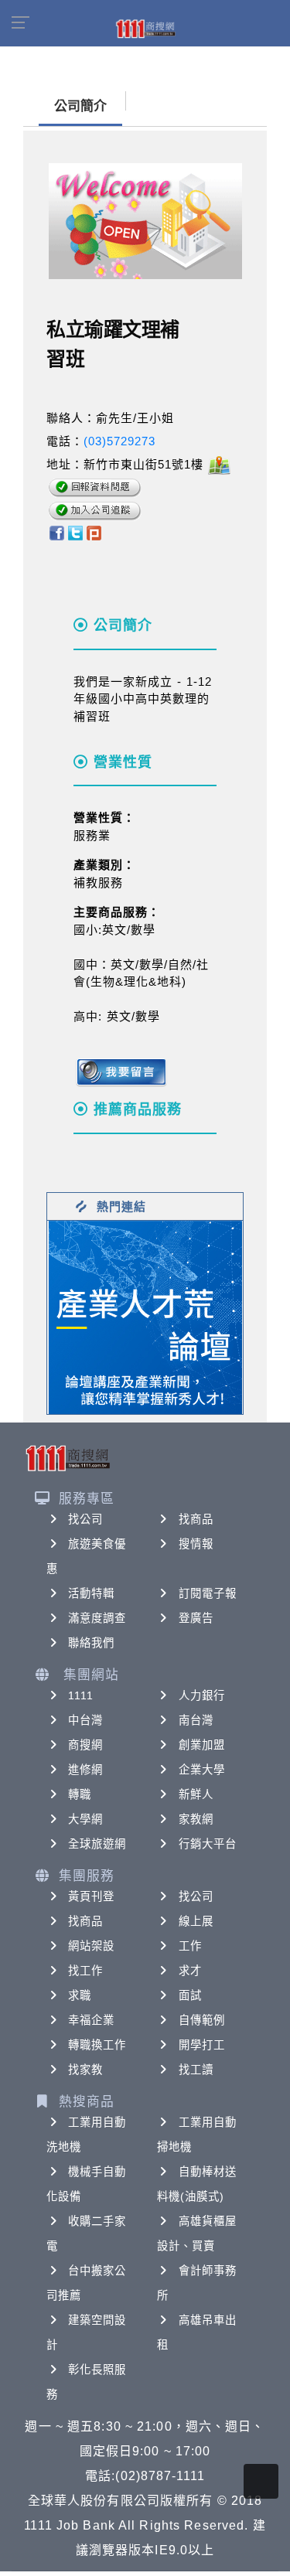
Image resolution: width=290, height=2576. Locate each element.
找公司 (85, 1519)
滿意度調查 (97, 1618)
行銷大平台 (208, 1844)
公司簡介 (80, 106)
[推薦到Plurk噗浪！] (94, 532)
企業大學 (202, 1770)
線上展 (196, 1921)
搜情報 (196, 1544)
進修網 (85, 1770)
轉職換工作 (97, 2045)
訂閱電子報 (208, 1593)
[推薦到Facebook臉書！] (56, 532)
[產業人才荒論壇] (145, 1316)
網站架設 (91, 1946)
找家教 (85, 2070)
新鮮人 (196, 1794)
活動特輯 (91, 1593)
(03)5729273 (119, 441)
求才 (190, 1971)
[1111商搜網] (145, 28)
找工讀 (196, 2070)
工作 (190, 1946)
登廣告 (196, 1618)
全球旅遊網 (97, 1844)
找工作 (85, 1971)
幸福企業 (91, 2020)
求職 (80, 1995)
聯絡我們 (91, 1643)
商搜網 (85, 1745)
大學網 (85, 1819)
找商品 (196, 1519)
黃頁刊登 (91, 1896)
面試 (190, 1995)
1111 (81, 1695)
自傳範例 (202, 2020)
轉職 (80, 1794)
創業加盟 (202, 1745)
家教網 (196, 1819)
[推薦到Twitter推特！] (75, 532)
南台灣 (196, 1720)
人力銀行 (202, 1695)
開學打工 (202, 2045)
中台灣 (85, 1720)
